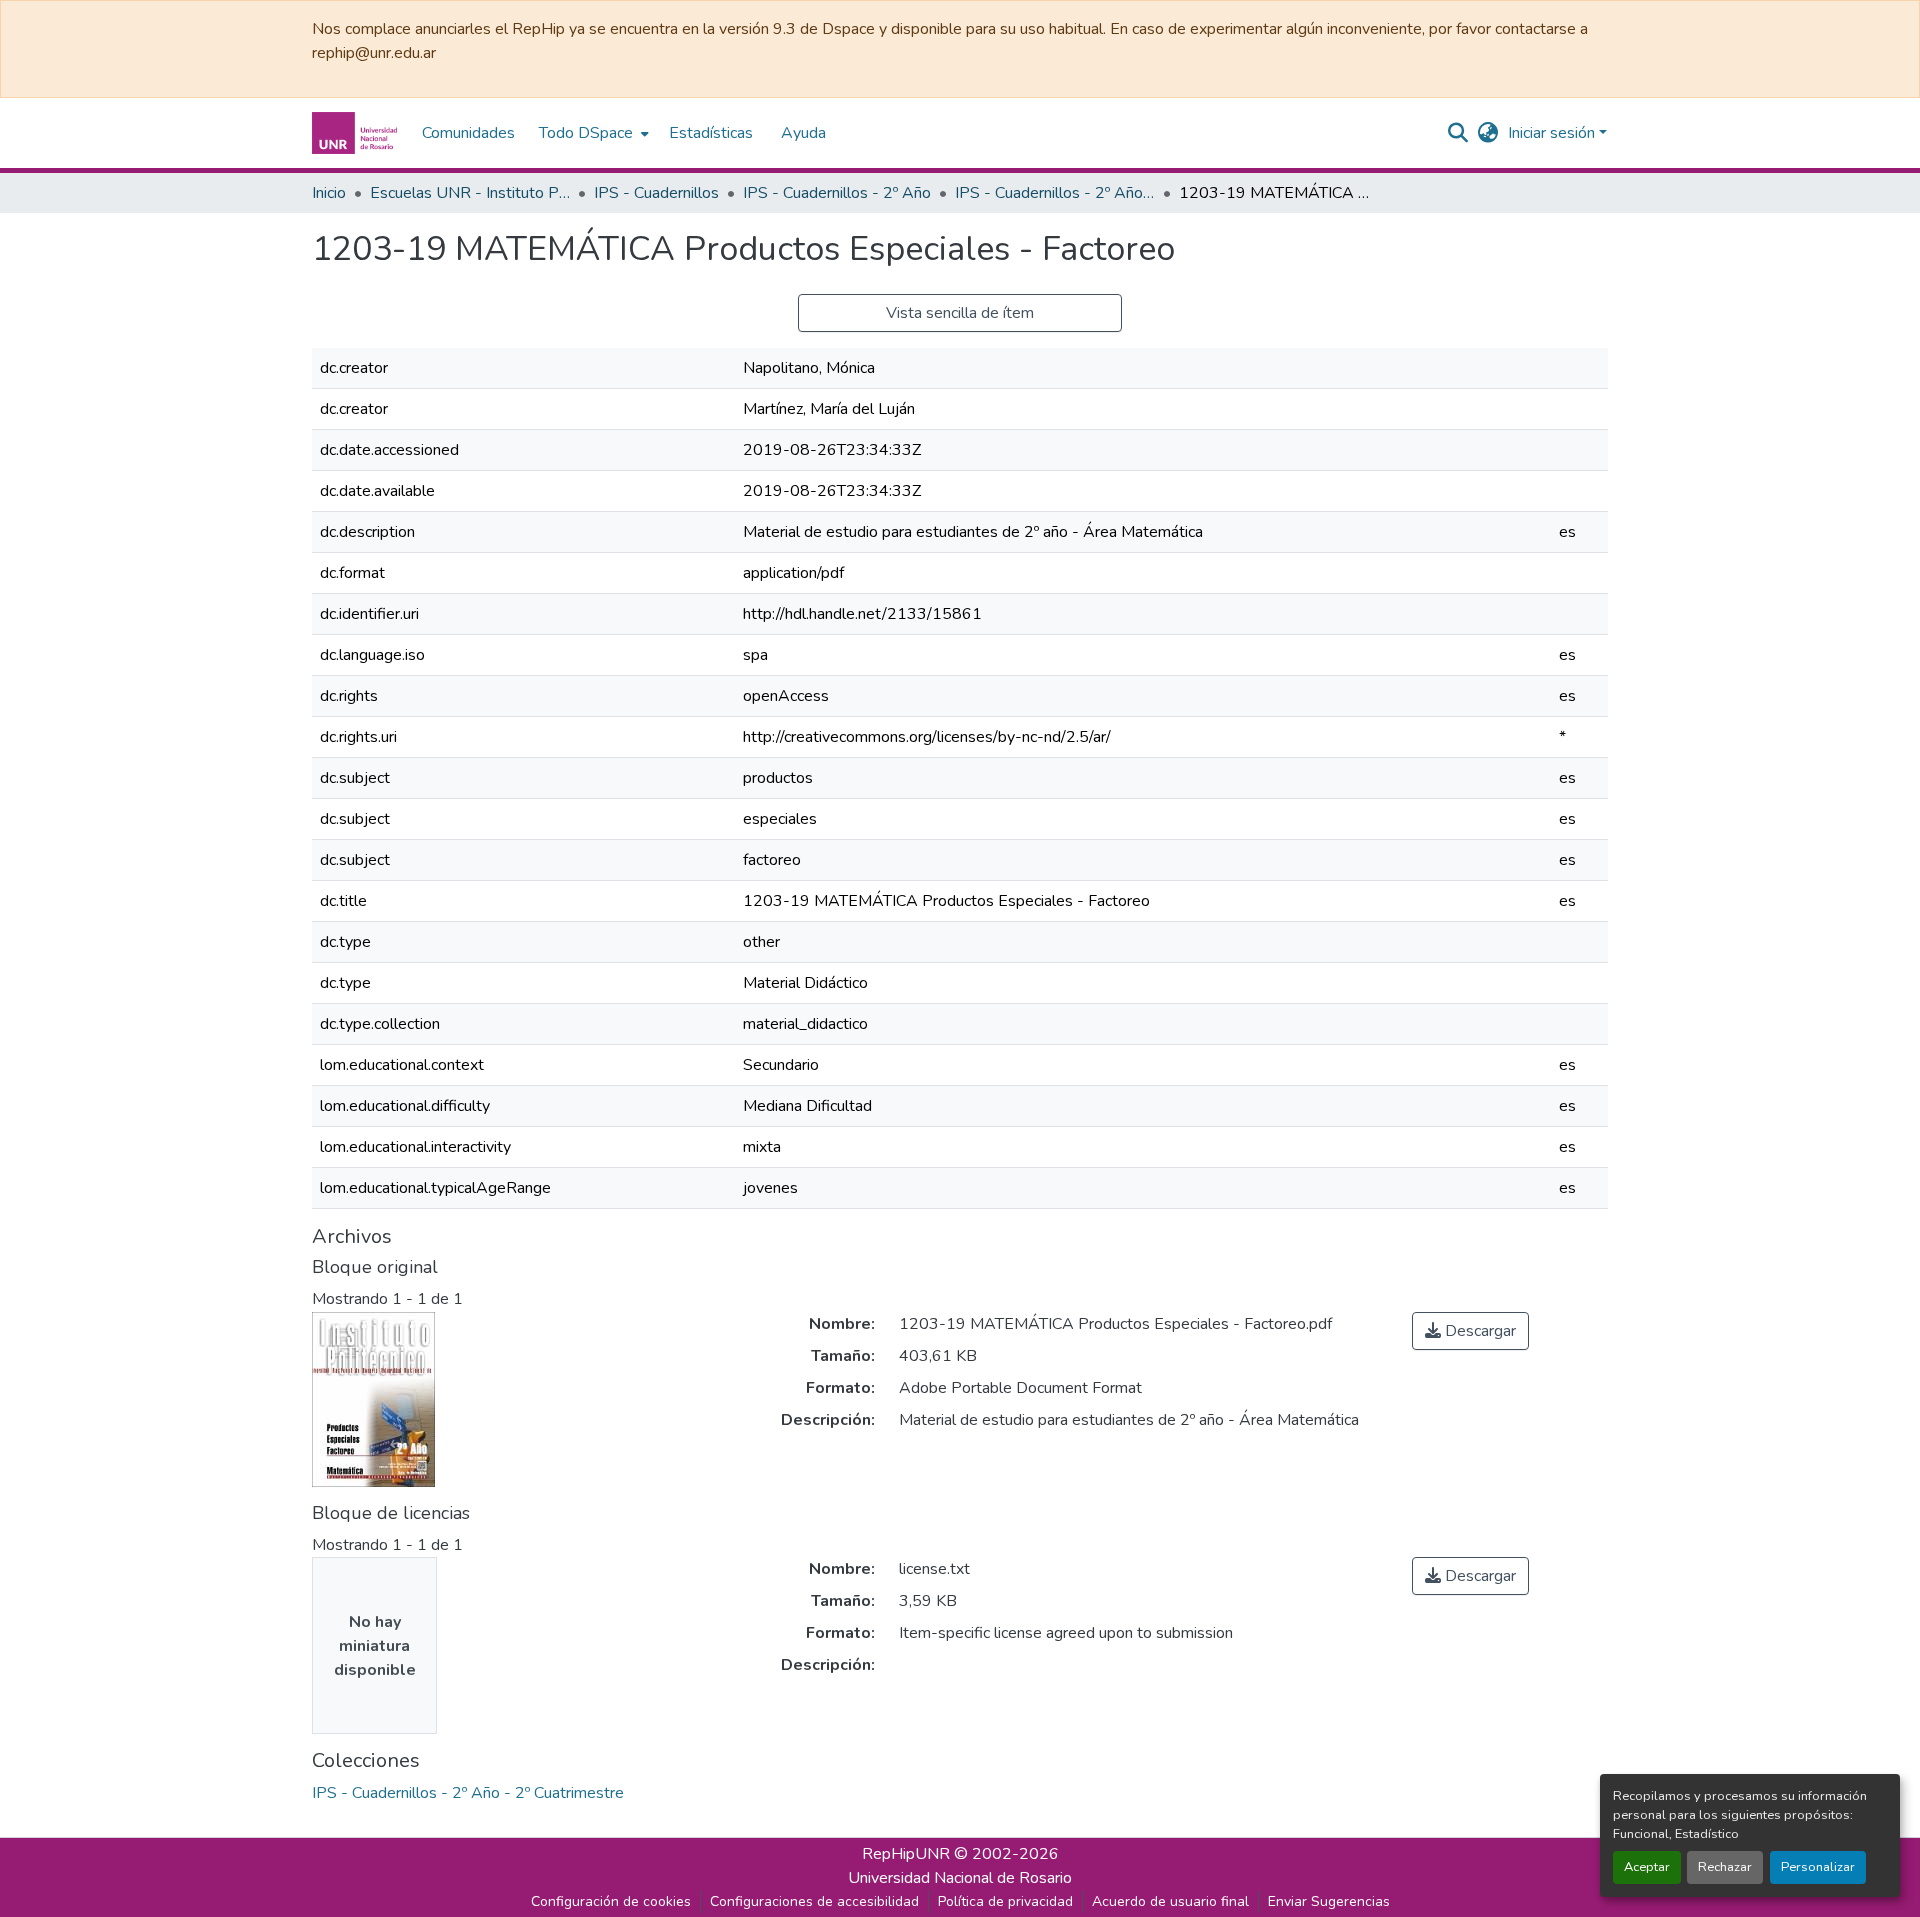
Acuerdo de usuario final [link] (1170, 1901)
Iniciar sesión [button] (1553, 133)
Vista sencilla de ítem (960, 313)
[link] (1470, 1331)
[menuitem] (592, 133)
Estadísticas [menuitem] (711, 133)
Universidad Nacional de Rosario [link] (960, 1878)
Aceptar (1647, 1867)
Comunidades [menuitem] (468, 133)
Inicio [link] (329, 193)
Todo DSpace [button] (586, 133)
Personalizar (1818, 1867)
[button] (357, 133)
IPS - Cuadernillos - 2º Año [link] (837, 193)
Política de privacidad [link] (1005, 1901)
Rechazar (1725, 1867)
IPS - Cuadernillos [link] (656, 193)
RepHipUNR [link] (906, 1854)
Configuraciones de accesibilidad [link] (814, 1901)
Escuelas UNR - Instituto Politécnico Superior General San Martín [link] (470, 193)
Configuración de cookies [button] (611, 1901)
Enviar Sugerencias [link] (1329, 1901)
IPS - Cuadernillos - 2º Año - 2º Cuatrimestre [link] (1055, 193)
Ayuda (803, 133)
